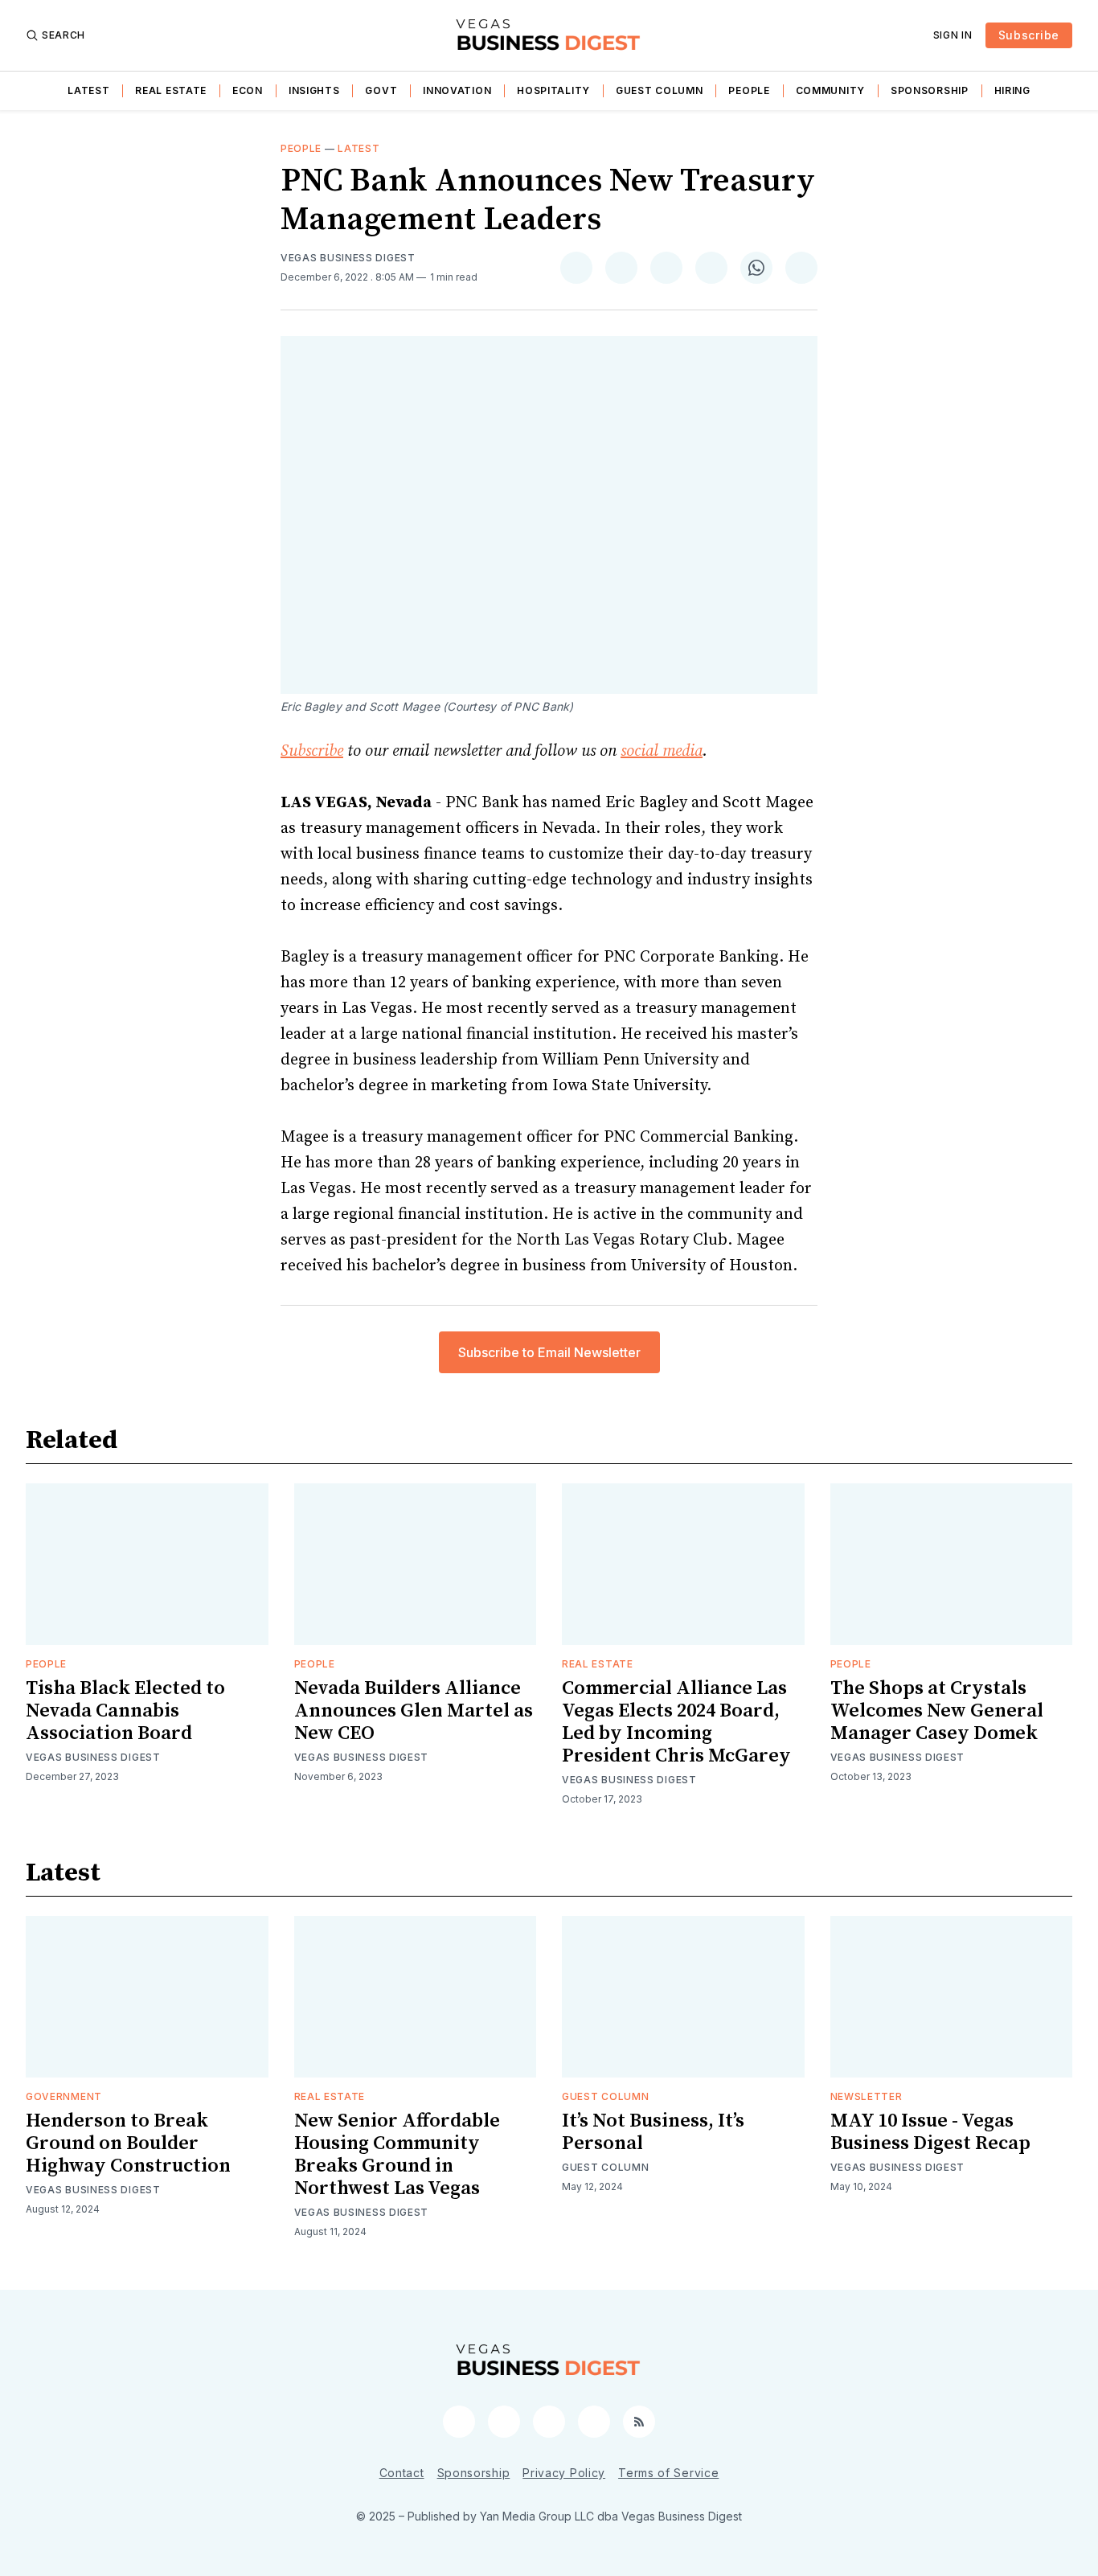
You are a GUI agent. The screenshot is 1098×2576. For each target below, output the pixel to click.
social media (662, 751)
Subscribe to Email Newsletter (549, 1352)
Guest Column (659, 90)
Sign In (953, 35)
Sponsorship (930, 90)
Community (830, 90)
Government (64, 2096)
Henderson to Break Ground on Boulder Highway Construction (128, 2143)
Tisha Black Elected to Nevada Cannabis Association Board (125, 1711)
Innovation (457, 90)
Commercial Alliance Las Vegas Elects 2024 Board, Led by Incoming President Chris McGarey (676, 1722)
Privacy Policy (564, 2473)
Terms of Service (668, 2473)
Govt (381, 90)
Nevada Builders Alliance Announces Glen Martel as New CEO (414, 1711)
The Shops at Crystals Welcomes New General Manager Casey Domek (937, 1711)
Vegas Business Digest (348, 258)
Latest (88, 90)
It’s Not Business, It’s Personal (653, 2132)
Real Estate (171, 90)
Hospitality (553, 90)
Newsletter (867, 2096)
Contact (402, 2473)
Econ (248, 90)
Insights (314, 90)
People (749, 90)
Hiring (1012, 90)
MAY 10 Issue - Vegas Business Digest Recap (930, 2132)
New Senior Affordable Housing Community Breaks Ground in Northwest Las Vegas (397, 2155)
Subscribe (1029, 35)
